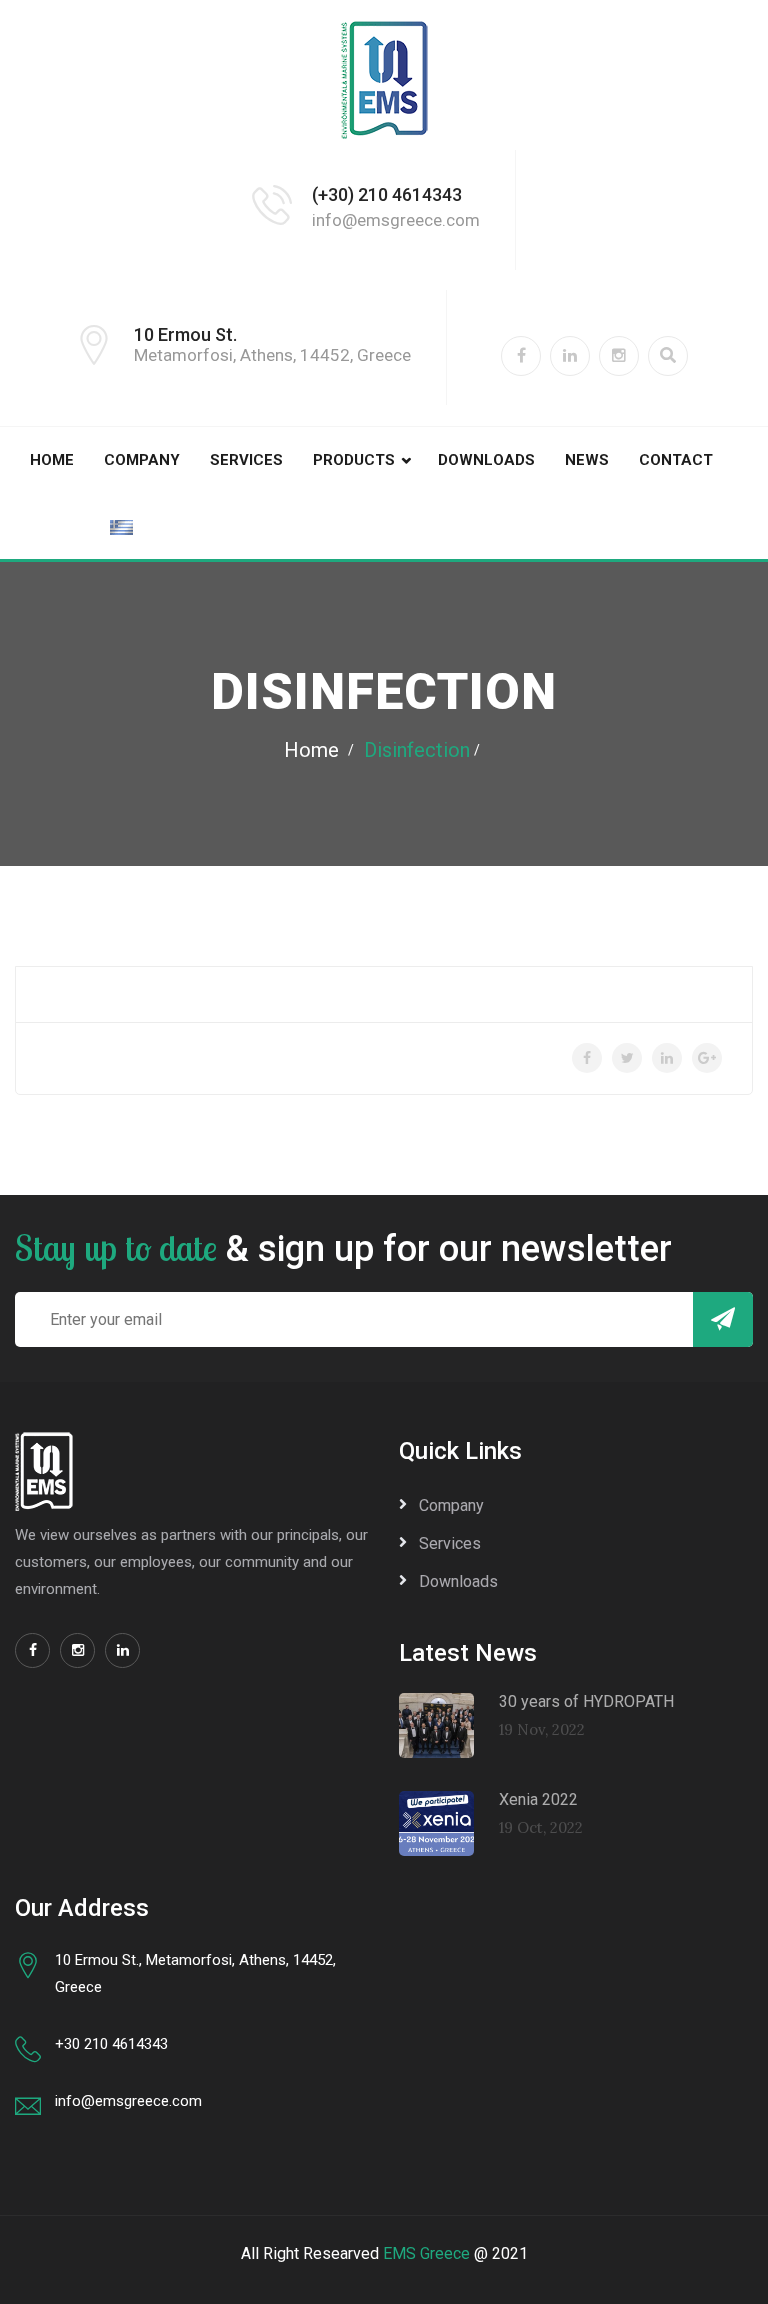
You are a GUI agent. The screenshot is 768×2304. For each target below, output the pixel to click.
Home (52, 460)
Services (246, 460)
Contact (676, 460)
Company (142, 460)
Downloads (486, 460)
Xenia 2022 (538, 1799)
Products (354, 460)
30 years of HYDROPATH (586, 1701)
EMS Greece (426, 2253)
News (587, 460)
